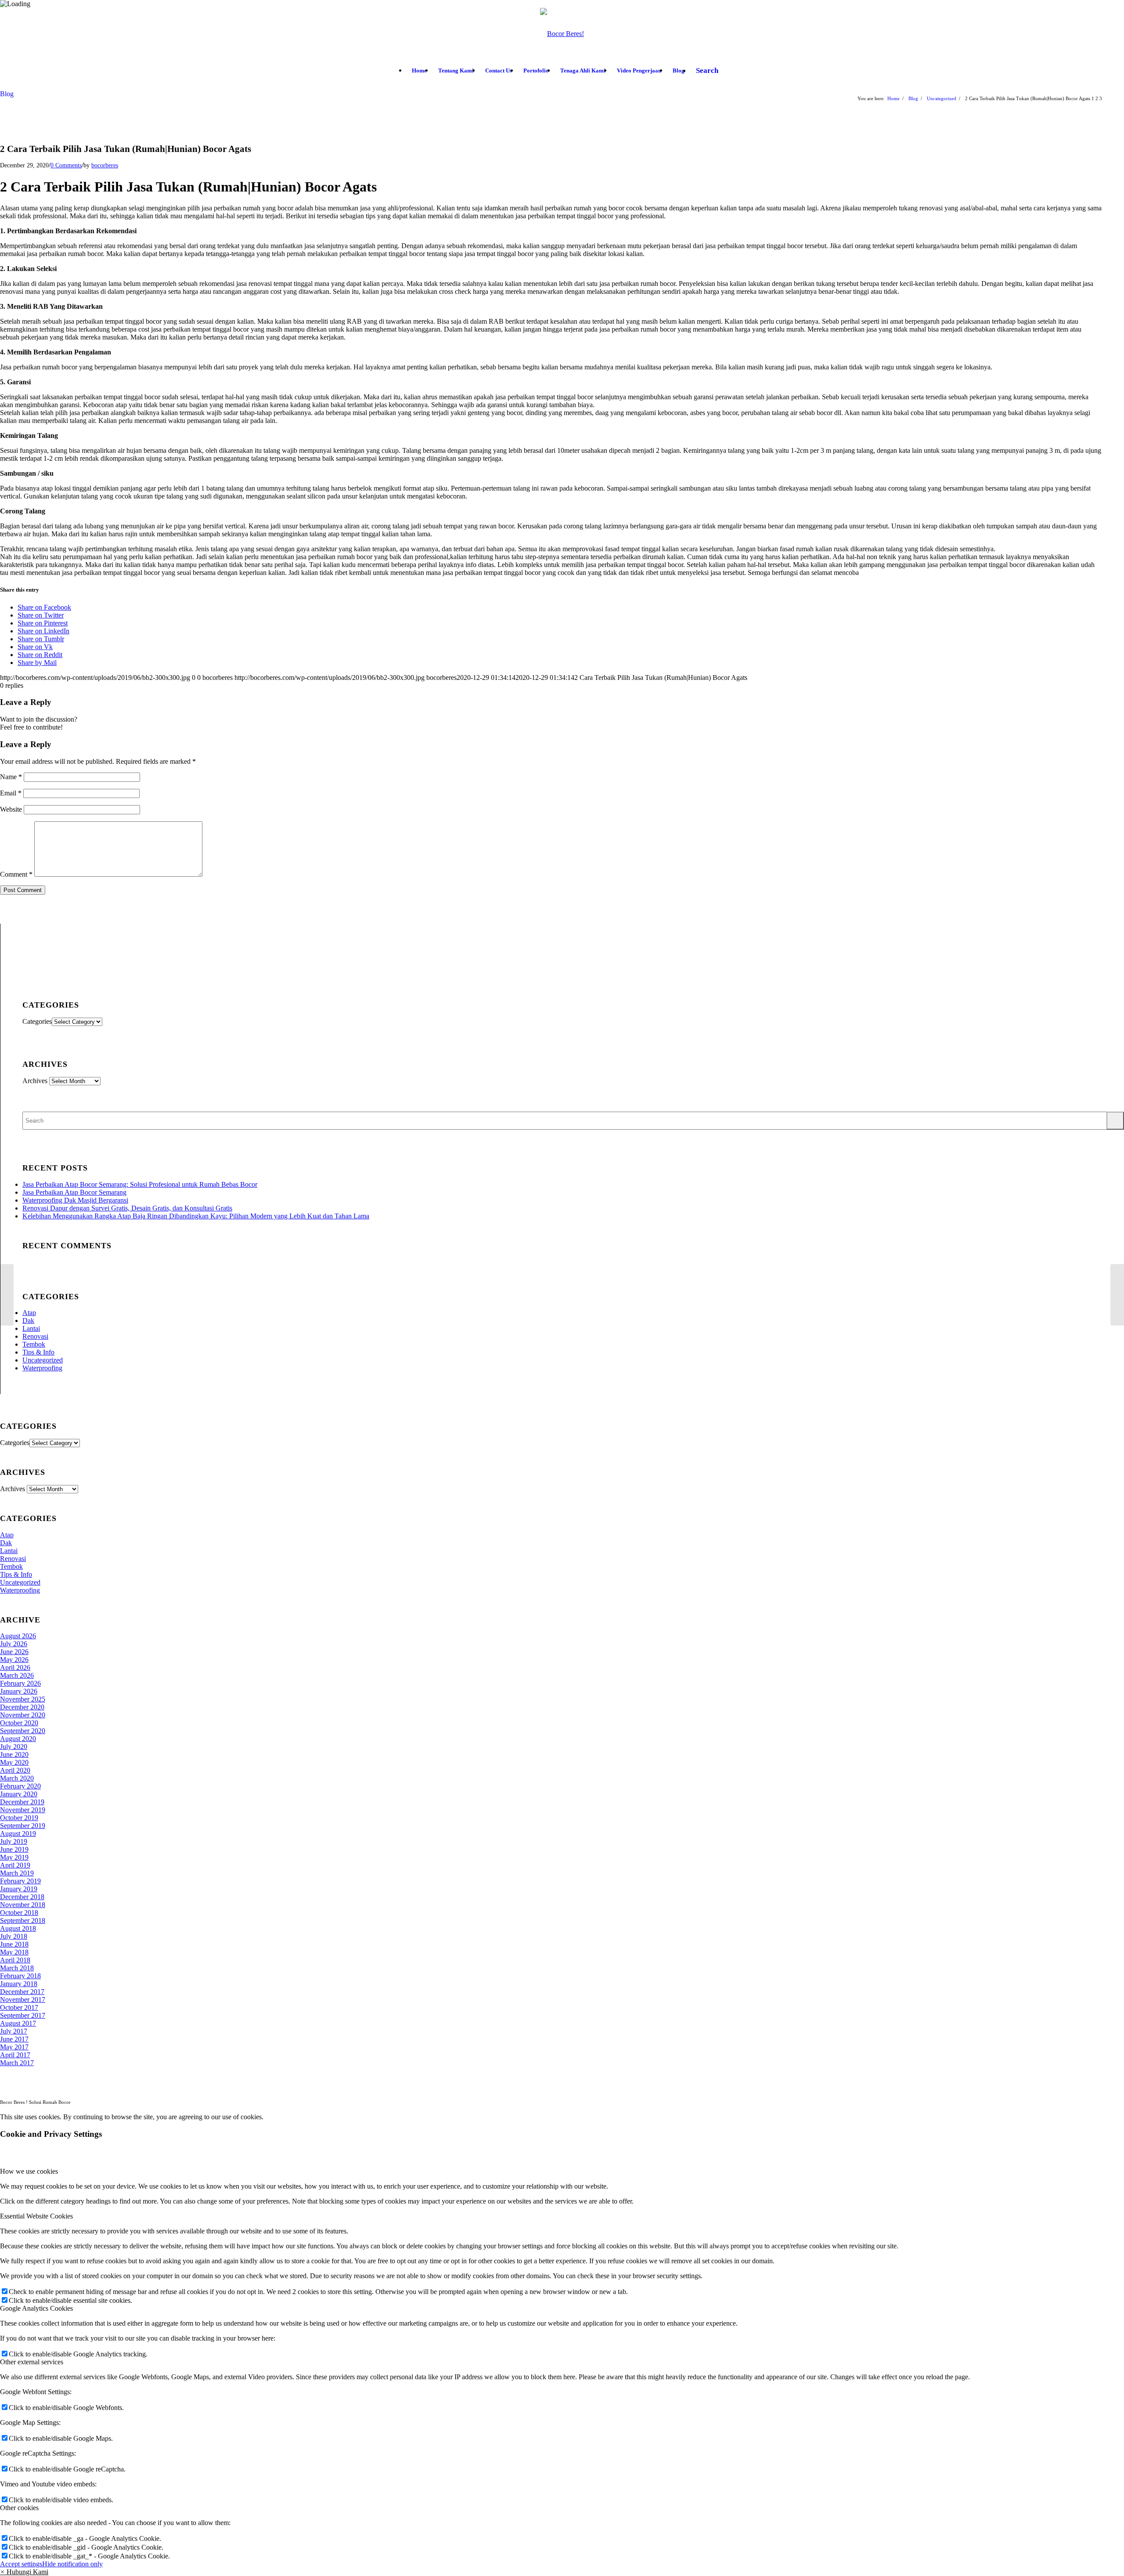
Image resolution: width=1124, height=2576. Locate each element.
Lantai (31, 1328)
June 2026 (14, 1652)
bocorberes (105, 165)
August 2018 (18, 1928)
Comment (16, 874)
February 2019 (20, 1881)
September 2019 (23, 1826)
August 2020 (18, 1739)
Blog (7, 94)
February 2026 (20, 1683)
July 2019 (14, 1841)
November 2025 (23, 1699)
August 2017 (18, 2023)
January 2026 (19, 1691)
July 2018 (14, 1936)
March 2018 (17, 1968)
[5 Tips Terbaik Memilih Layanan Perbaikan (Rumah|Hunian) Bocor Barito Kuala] (7, 1295)
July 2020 (14, 1747)
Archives (35, 1081)
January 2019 (19, 1889)
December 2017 (22, 1992)
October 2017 (19, 2007)
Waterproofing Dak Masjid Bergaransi (75, 1200)
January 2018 (19, 1984)
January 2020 (19, 1794)
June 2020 (14, 1754)
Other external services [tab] (32, 2362)
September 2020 (23, 1731)
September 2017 (23, 2015)
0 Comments (66, 165)
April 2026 (15, 1667)
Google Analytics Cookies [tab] (36, 2308)
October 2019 (19, 1818)
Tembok (34, 1344)
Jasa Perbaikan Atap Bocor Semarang (74, 1192)
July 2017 (14, 2031)
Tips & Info (38, 1352)
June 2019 (14, 1849)
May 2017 (14, 2047)
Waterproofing (42, 1368)
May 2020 (14, 1762)
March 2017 (17, 2063)
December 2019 (22, 1802)
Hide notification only (72, 2564)
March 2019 (17, 1873)
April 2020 (15, 1770)
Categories (37, 1021)
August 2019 (18, 1834)
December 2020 (22, 1707)
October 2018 (19, 1913)
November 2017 (23, 2000)
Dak (28, 1321)
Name (11, 777)
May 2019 (14, 1857)
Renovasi (35, 1336)
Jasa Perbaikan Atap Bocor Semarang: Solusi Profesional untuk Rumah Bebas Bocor (140, 1184)
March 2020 (17, 1778)
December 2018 (22, 1897)
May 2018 (14, 1952)
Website (11, 809)
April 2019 (15, 1865)
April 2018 (15, 1960)
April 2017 (15, 2055)
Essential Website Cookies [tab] (36, 2216)
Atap (29, 1313)
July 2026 (14, 1644)
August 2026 (18, 1636)
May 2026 (14, 1660)
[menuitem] (419, 71)
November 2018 (23, 1905)
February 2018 (20, 1976)
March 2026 (17, 1675)
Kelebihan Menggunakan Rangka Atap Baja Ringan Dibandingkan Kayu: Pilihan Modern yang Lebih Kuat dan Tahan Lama (196, 1216)
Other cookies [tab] (19, 2508)
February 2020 (20, 1786)
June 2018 (14, 1944)
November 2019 (23, 1810)
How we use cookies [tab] (29, 2171)
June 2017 (14, 2039)
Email (11, 793)
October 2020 (19, 1723)
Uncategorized (43, 1360)
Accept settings (21, 2564)
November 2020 (23, 1715)
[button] (24, 2572)
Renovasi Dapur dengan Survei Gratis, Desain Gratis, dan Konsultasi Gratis (127, 1208)
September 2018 (23, 1920)
